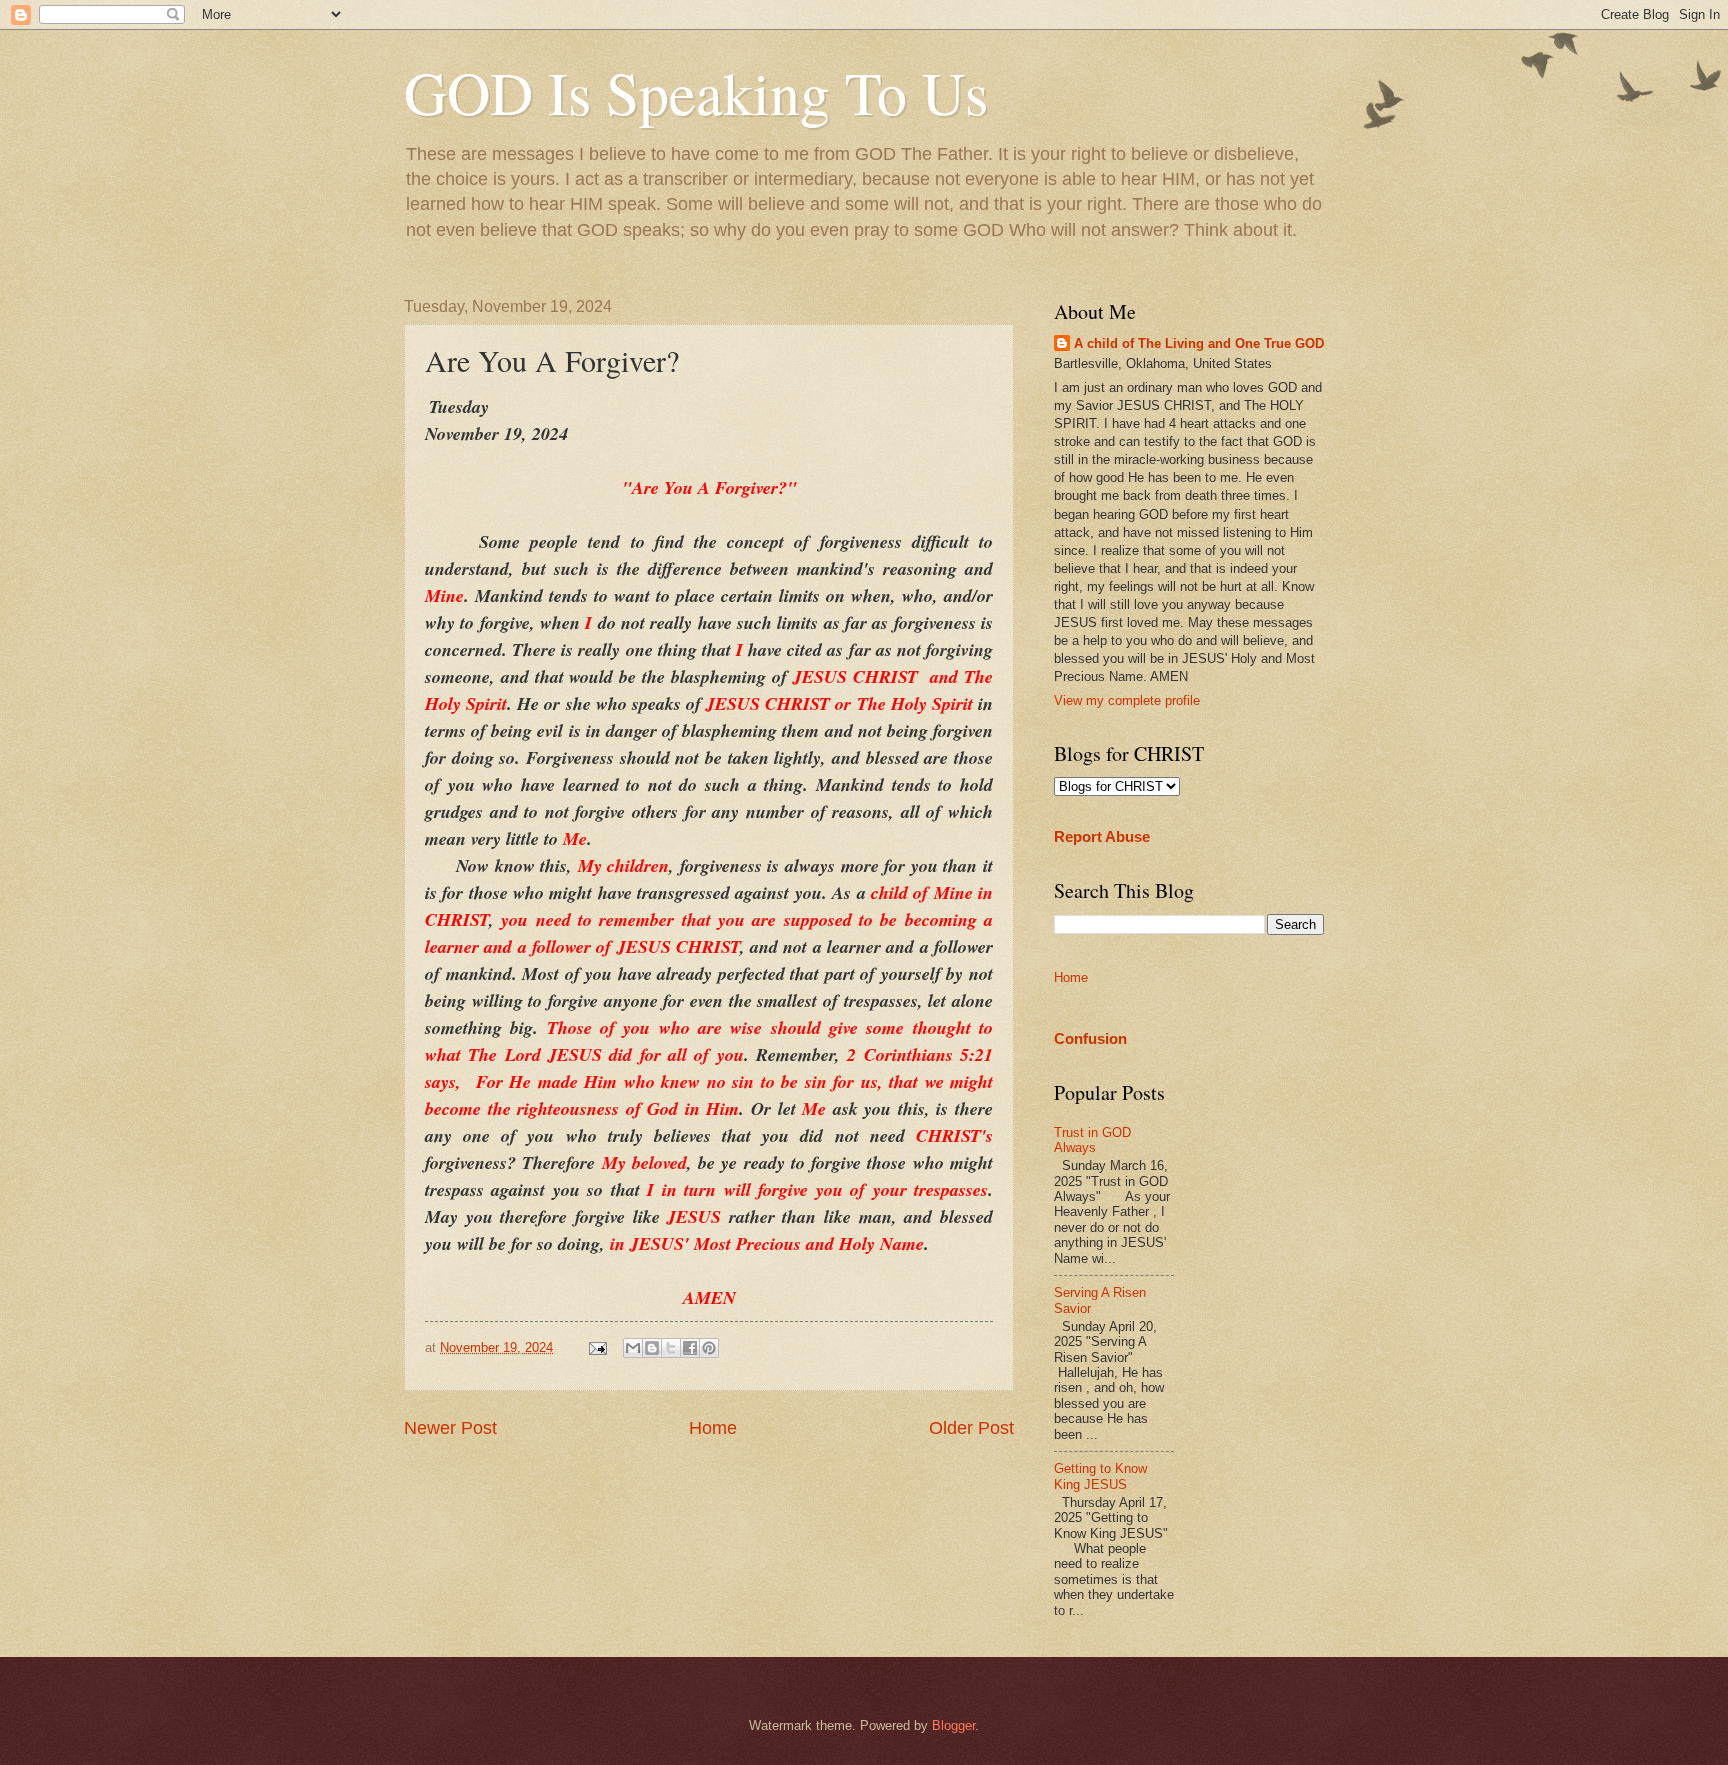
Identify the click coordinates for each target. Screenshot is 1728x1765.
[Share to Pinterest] (709, 1348)
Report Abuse (1102, 836)
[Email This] (633, 1348)
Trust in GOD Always (1092, 1140)
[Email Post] (597, 1347)
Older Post (971, 1428)
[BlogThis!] (652, 1348)
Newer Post (450, 1428)
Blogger (953, 1725)
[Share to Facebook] (690, 1348)
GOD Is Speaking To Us (696, 92)
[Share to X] (671, 1348)
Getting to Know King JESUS (1100, 1476)
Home (713, 1428)
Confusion (1090, 1038)
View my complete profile (1127, 700)
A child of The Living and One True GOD (1199, 343)
